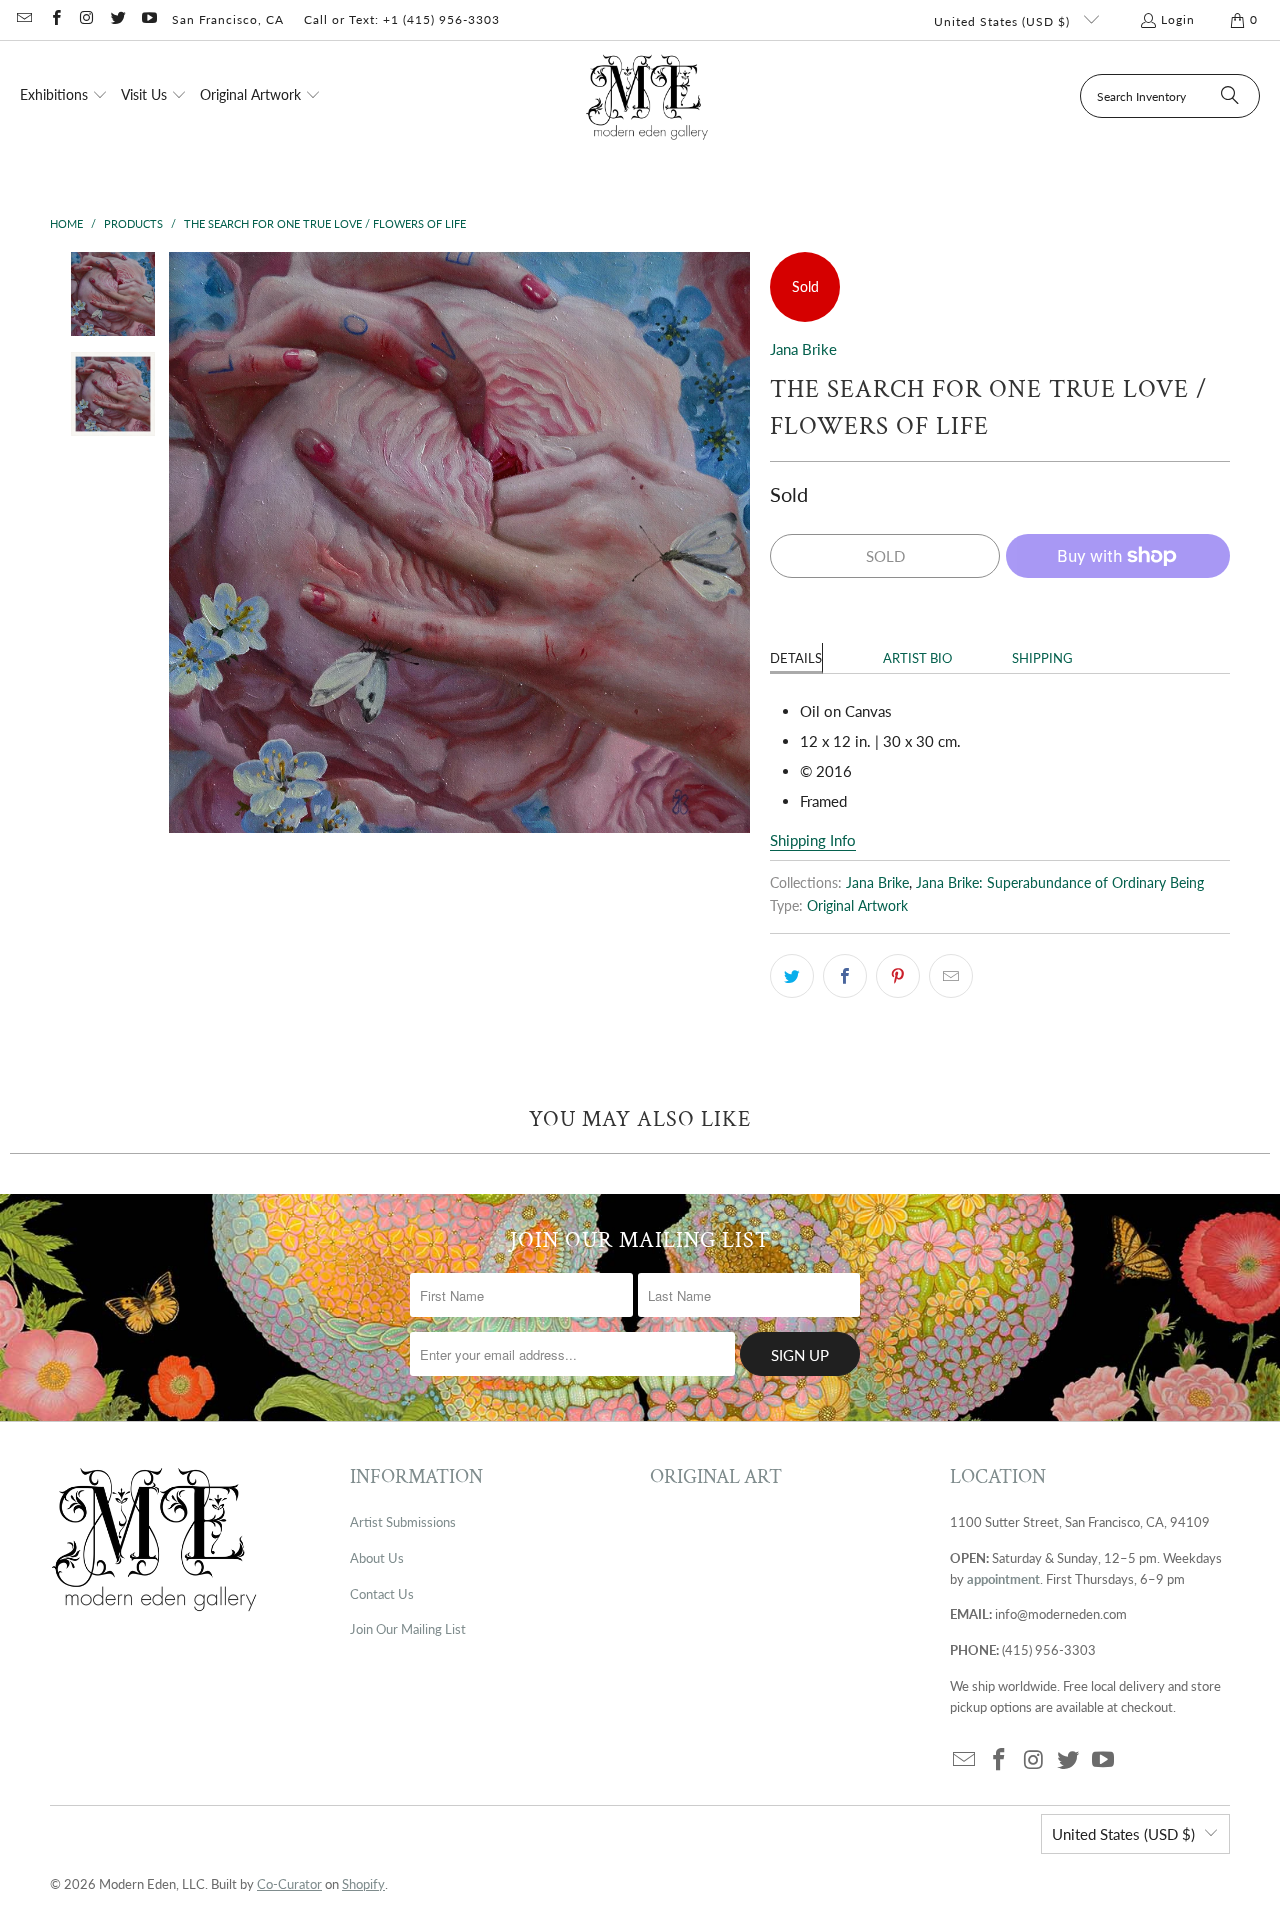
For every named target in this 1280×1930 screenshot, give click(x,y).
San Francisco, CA (228, 19)
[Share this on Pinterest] (898, 976)
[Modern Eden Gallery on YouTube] (148, 19)
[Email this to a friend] (951, 976)
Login (1178, 19)
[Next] (735, 542)
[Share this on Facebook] (845, 976)
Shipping (1042, 658)
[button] (64, 96)
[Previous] (184, 542)
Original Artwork (857, 906)
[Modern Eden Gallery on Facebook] (54, 19)
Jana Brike (803, 349)
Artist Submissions (403, 1522)
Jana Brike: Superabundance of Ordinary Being (1060, 883)
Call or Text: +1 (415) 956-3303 (402, 19)
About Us (377, 1558)
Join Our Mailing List (408, 1629)
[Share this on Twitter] (792, 976)
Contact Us (382, 1594)
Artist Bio (917, 658)
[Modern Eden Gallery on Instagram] (86, 19)
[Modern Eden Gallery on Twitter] (117, 19)
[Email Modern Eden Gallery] (23, 19)
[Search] (1230, 96)
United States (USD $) (1004, 21)
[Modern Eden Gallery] (647, 96)
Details (796, 658)
